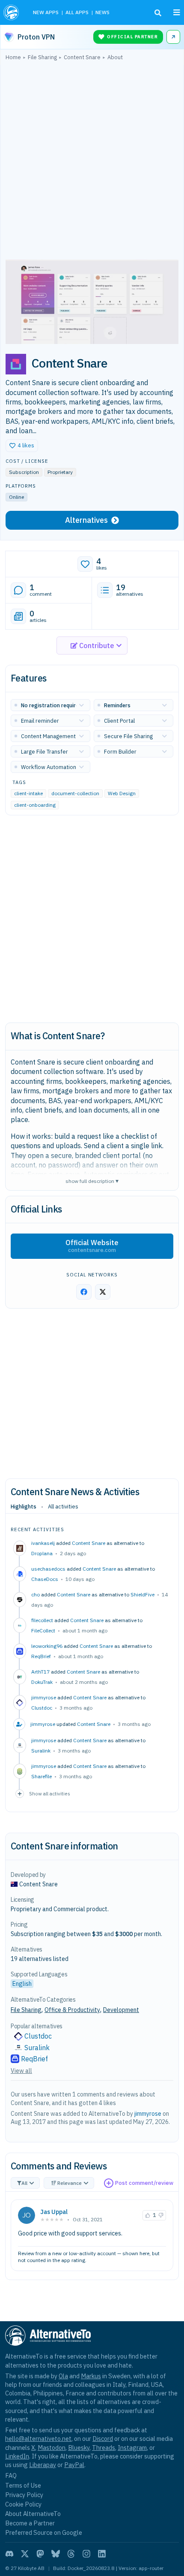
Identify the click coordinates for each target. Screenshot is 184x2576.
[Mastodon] (40, 2554)
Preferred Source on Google (44, 2532)
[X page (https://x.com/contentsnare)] (103, 1292)
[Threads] (71, 2554)
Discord (103, 2439)
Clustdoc (42, 1708)
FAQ (11, 2475)
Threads (104, 2448)
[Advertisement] (92, 162)
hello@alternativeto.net (38, 2439)
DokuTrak (42, 1682)
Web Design (122, 794)
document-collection (75, 794)
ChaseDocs (45, 1579)
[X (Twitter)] (25, 2554)
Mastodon (52, 2448)
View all (21, 2071)
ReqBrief (41, 1656)
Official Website (92, 1246)
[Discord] (9, 2554)
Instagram (132, 2448)
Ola (63, 2376)
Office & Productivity (72, 2010)
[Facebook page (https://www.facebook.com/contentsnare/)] (84, 1292)
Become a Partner (30, 2523)
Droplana (42, 1553)
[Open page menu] (177, 12)
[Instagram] (86, 2554)
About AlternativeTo (33, 2514)
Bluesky (79, 2448)
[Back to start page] (12, 12)
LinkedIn (17, 2456)
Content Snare (89, 1543)
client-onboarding (35, 805)
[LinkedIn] (102, 2554)
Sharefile (42, 1776)
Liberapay (43, 2465)
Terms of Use (23, 2485)
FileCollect (43, 1630)
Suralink (41, 1751)
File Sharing (26, 2010)
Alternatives (86, 520)
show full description (92, 1181)
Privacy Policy (24, 2495)
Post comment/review (144, 2183)
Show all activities (50, 1793)
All (24, 2183)
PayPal (74, 2465)
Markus (91, 2376)
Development (121, 2010)
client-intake (28, 794)
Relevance (70, 2183)
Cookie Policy (23, 2504)
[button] (22, 446)
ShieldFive (142, 1594)
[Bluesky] (56, 2554)
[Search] (158, 13)
